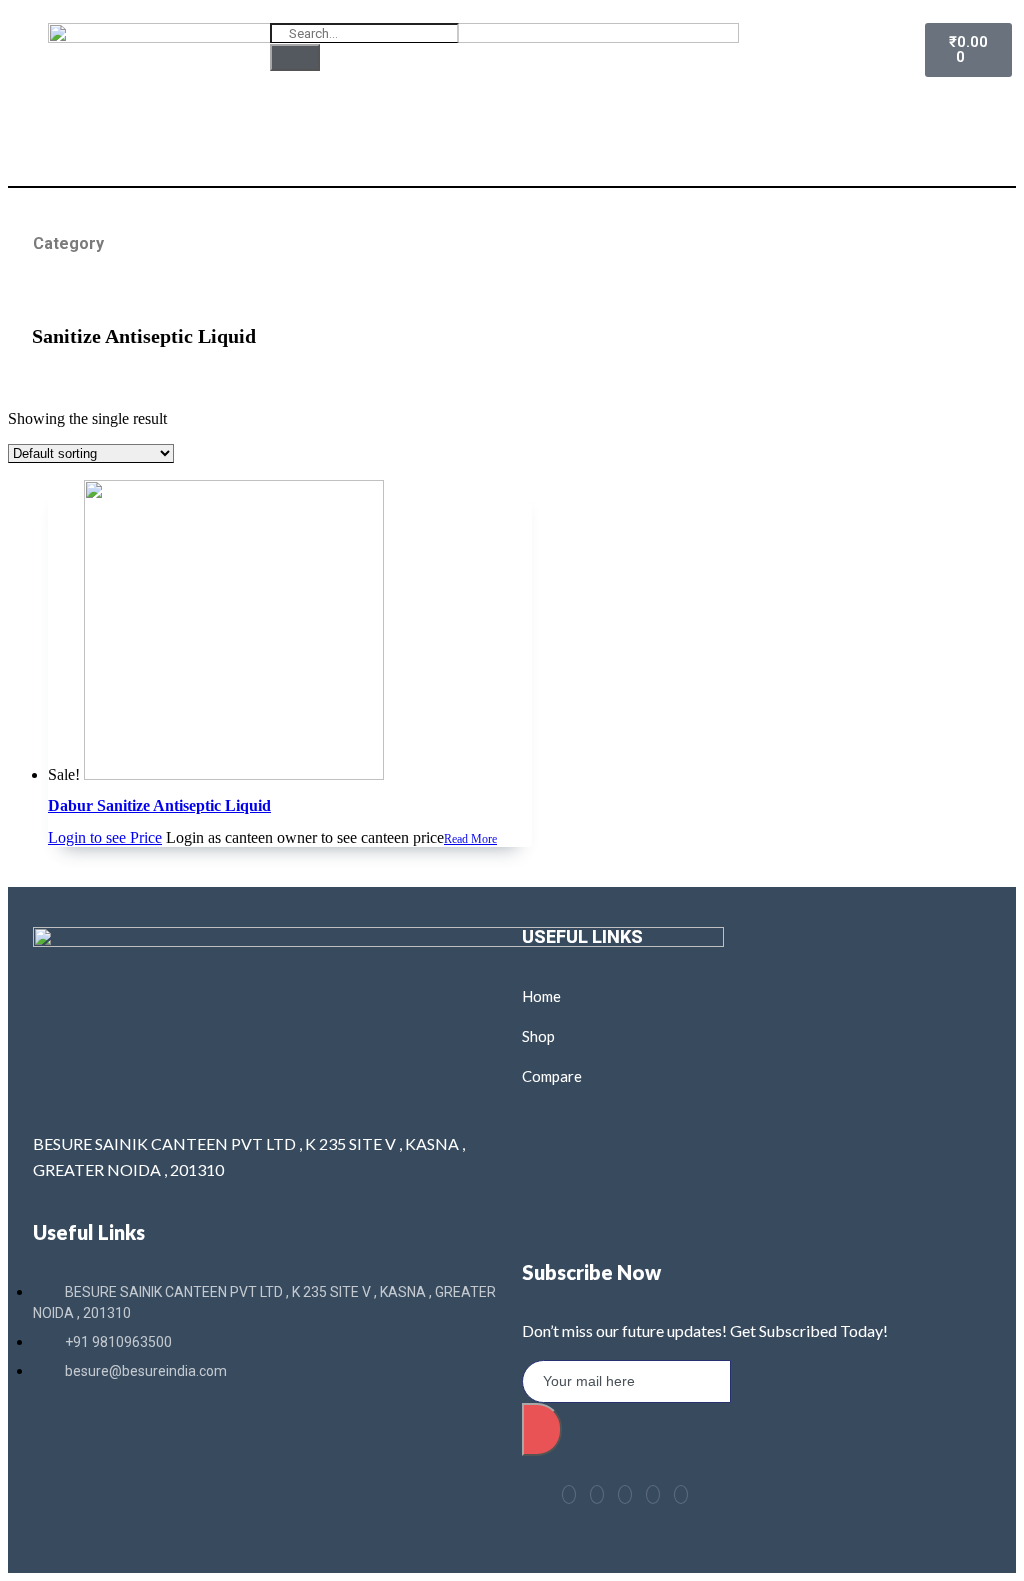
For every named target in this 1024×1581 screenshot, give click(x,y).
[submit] (542, 1429)
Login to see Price (105, 837)
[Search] (295, 57)
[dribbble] (653, 1494)
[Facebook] (569, 1494)
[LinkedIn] (625, 1494)
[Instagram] (681, 1494)
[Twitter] (597, 1494)
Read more (470, 839)
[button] (713, 51)
